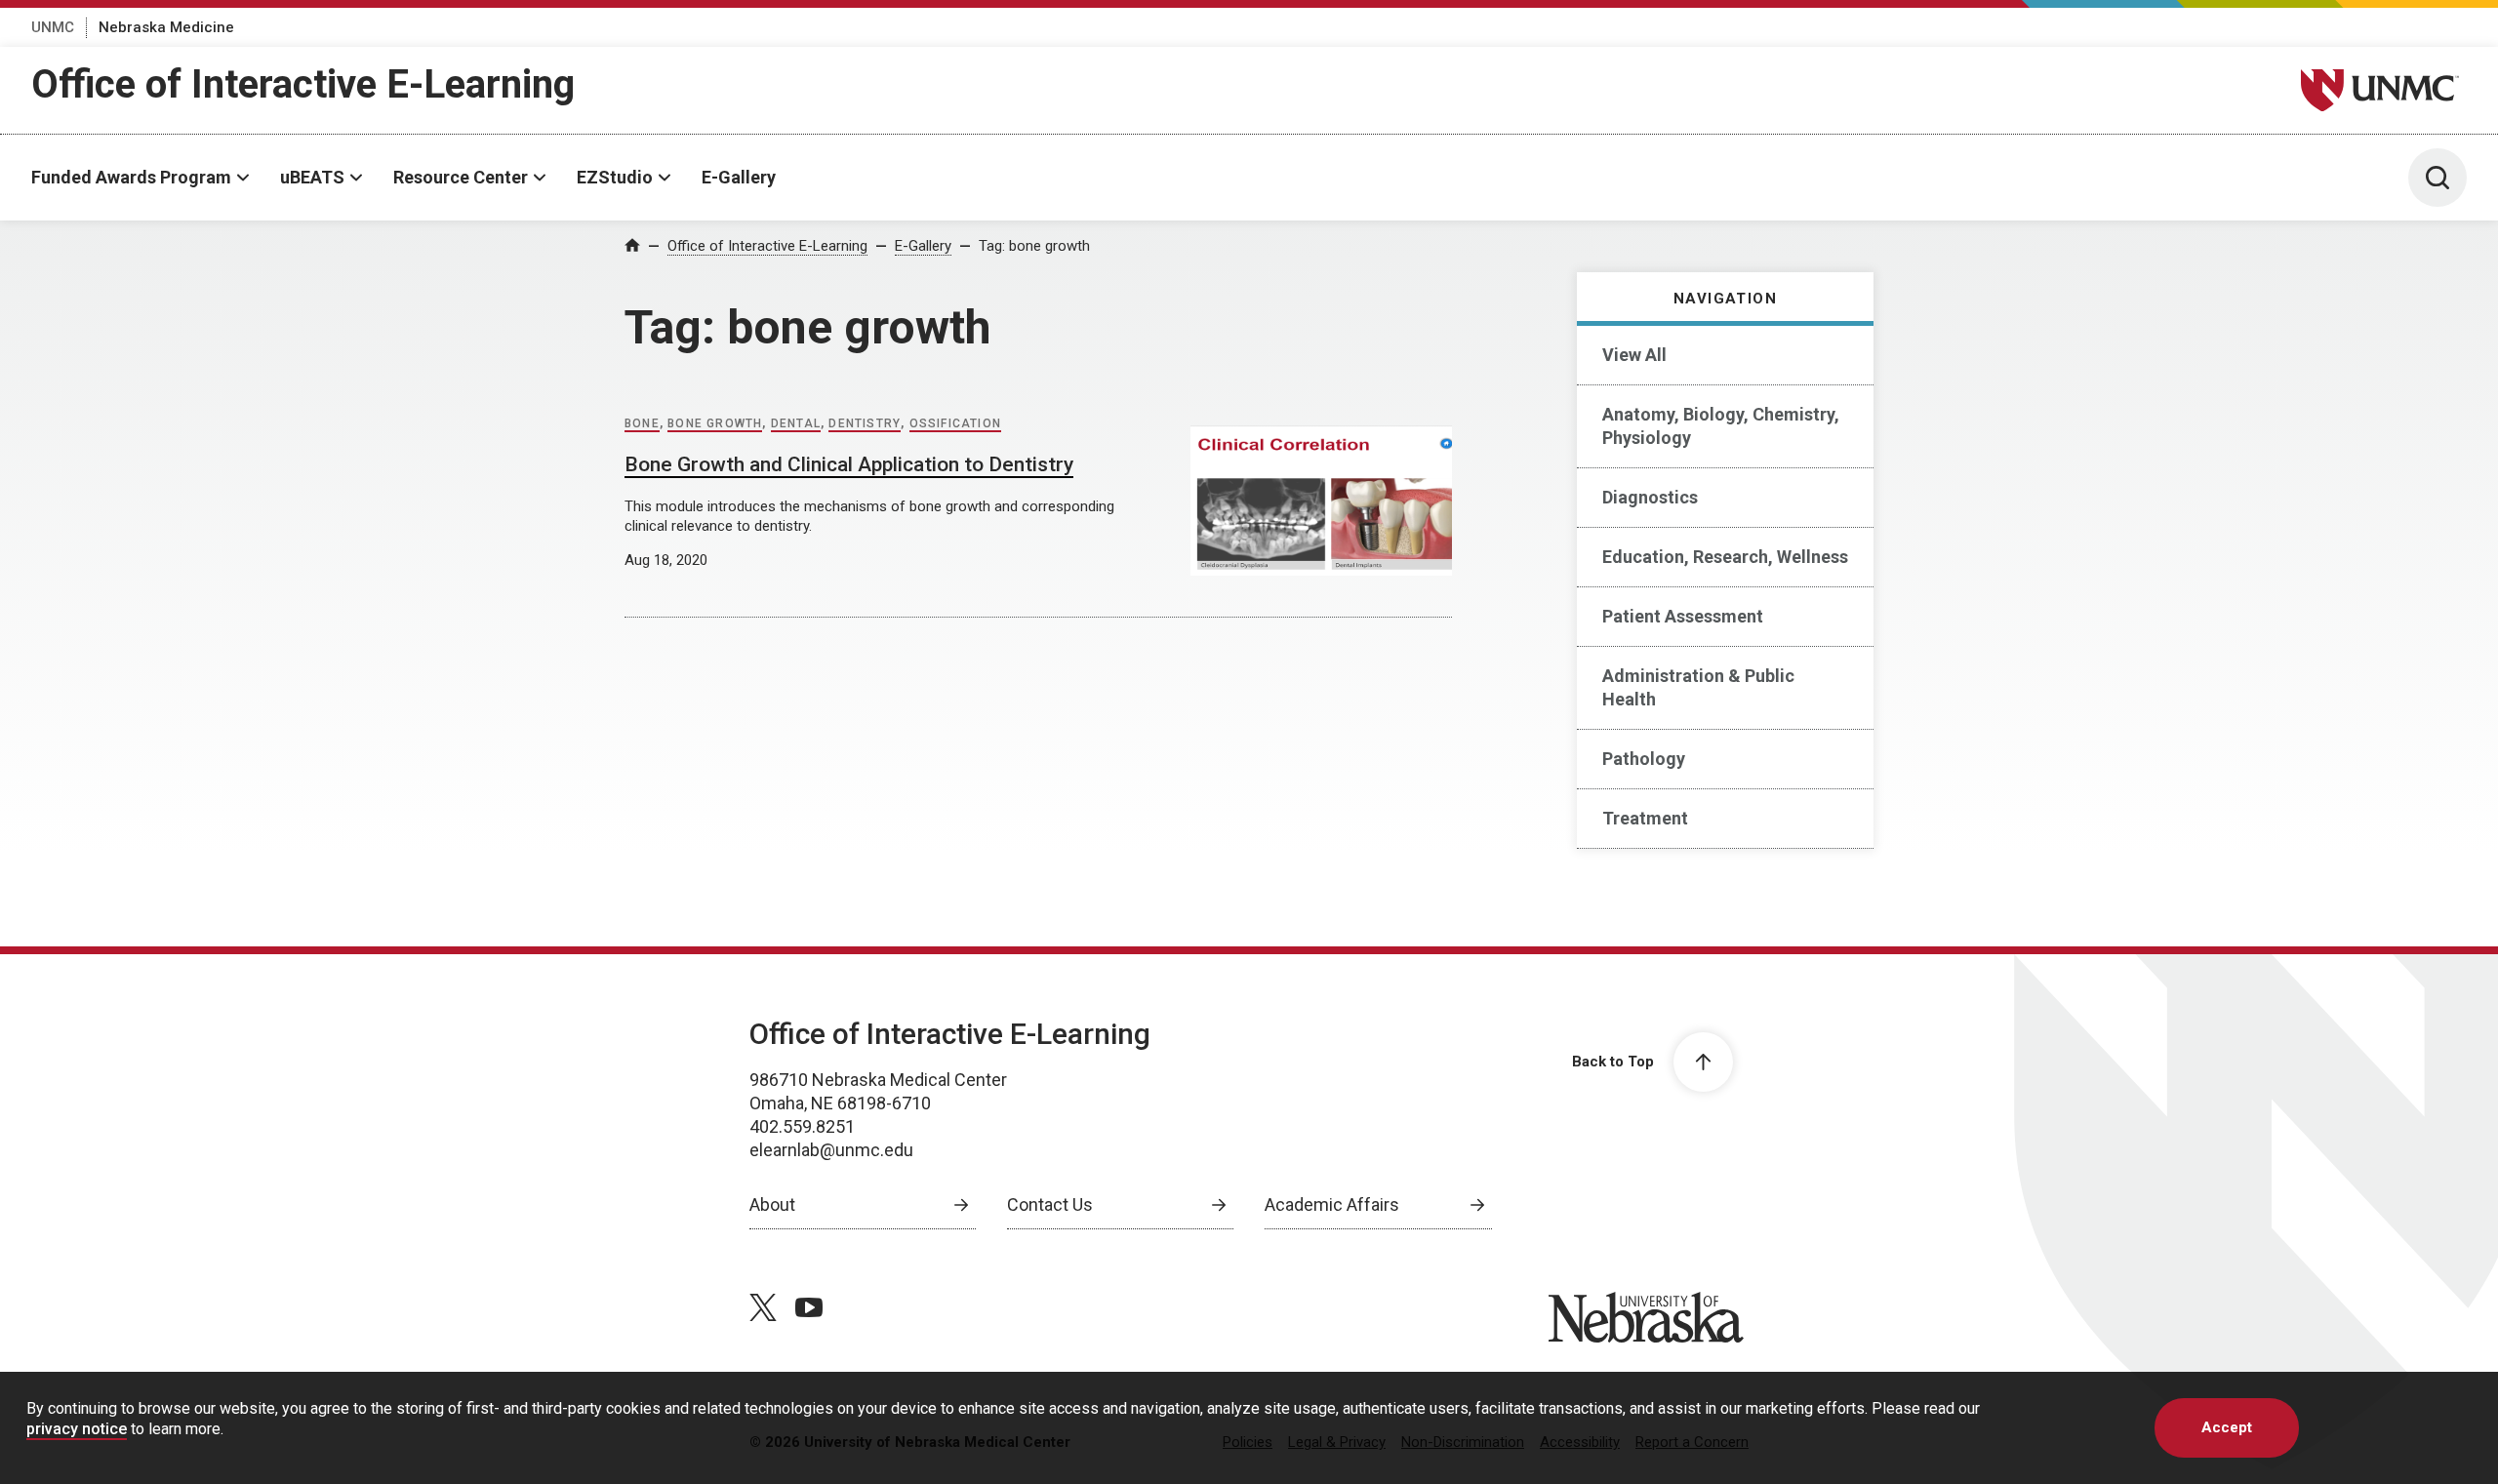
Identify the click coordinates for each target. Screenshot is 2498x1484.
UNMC (53, 27)
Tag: (1034, 246)
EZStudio (615, 177)
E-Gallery (739, 177)
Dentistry (865, 423)
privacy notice (77, 1429)
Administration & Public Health (1698, 687)
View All (1634, 355)
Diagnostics (1650, 497)
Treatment (1645, 818)
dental (796, 423)
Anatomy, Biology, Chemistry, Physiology (1721, 426)
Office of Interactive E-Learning (303, 84)
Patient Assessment (1683, 616)
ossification (955, 423)
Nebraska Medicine (166, 27)
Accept (2227, 1427)
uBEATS (312, 177)
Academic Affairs (1332, 1204)
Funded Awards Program (131, 177)
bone (642, 423)
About (772, 1204)
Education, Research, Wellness (1725, 557)
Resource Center (461, 177)
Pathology (1644, 759)
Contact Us (1050, 1204)
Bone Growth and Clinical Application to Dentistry (849, 464)
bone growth (715, 423)
